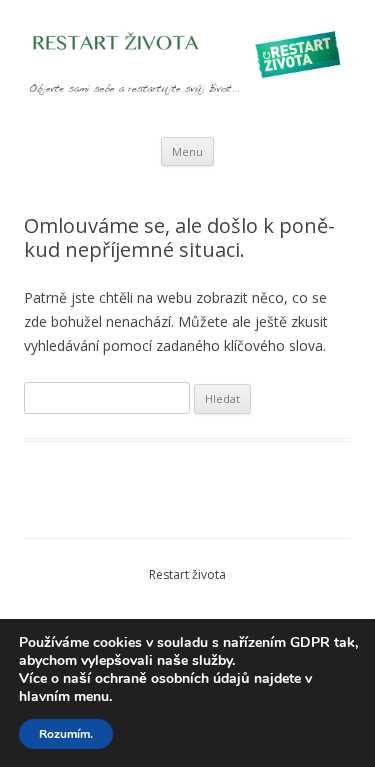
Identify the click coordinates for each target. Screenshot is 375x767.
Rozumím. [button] (66, 734)
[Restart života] (187, 68)
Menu (187, 151)
